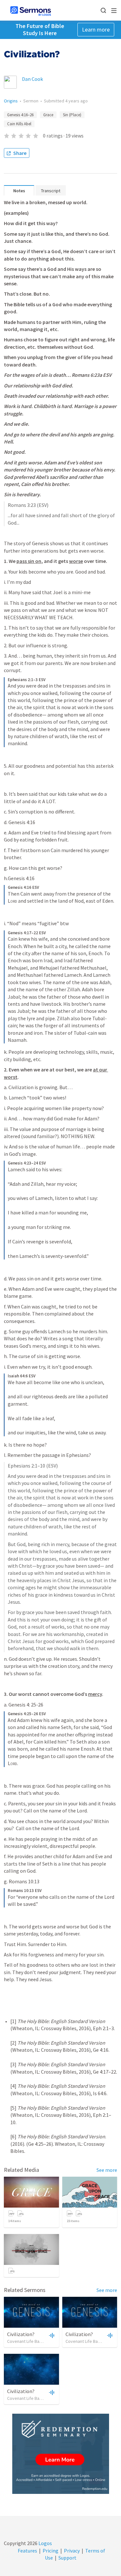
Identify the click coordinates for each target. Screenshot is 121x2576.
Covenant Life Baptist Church (35, 2341)
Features (27, 2551)
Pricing (50, 2551)
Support (67, 2558)
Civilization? (21, 2334)
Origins (11, 101)
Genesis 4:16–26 (20, 115)
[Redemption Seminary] (61, 2454)
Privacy (72, 2551)
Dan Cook (32, 79)
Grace (48, 115)
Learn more (96, 29)
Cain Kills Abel (19, 124)
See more (107, 2170)
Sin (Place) (72, 115)
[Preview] (51, 2335)
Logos (45, 2543)
